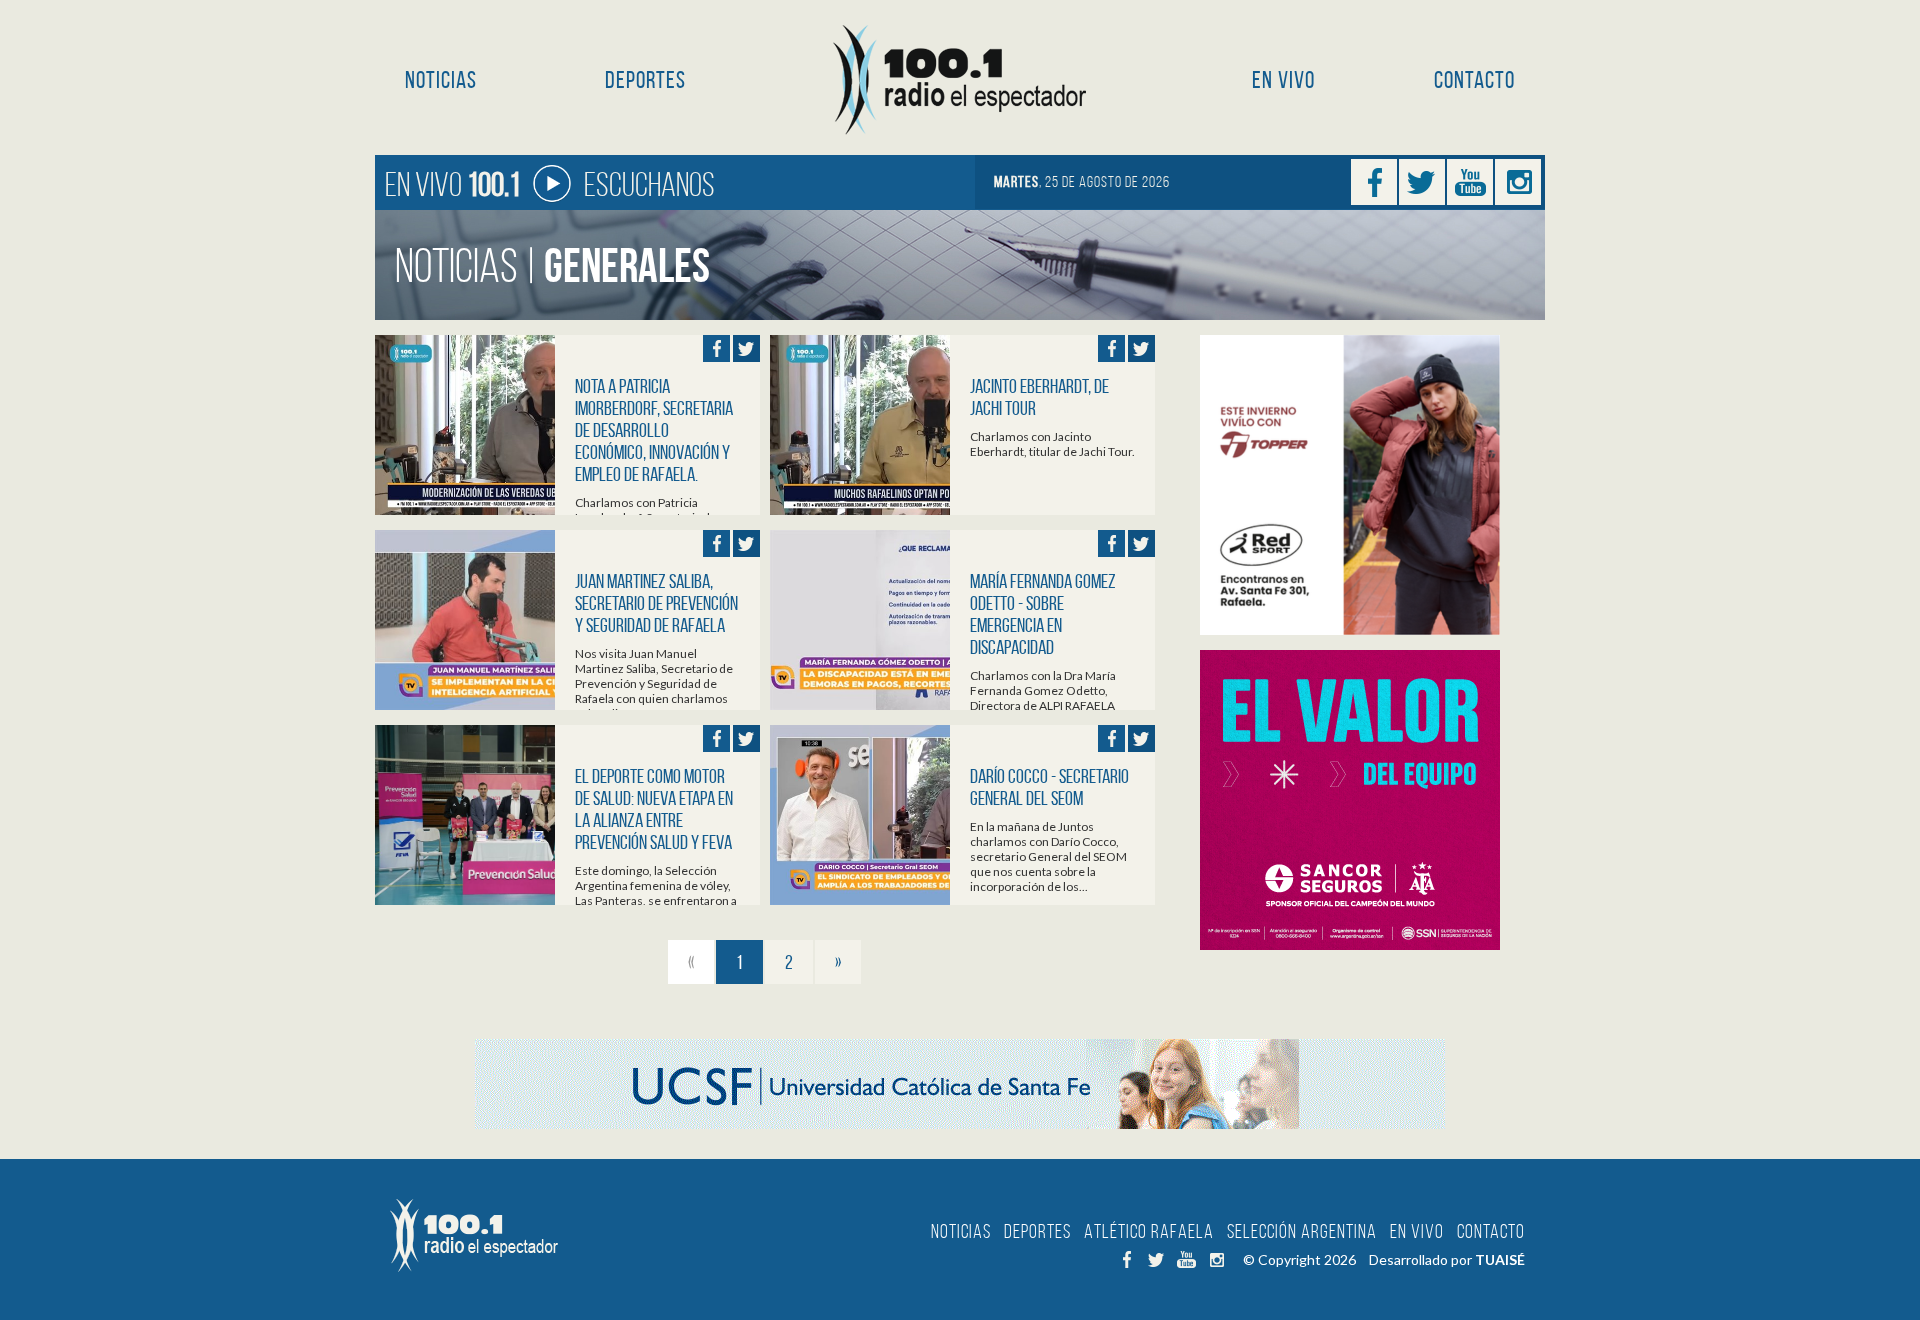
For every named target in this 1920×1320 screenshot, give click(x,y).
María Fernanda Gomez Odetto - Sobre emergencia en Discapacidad (1043, 614)
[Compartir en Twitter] (746, 348)
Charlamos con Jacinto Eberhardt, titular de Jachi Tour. (1052, 444)
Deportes (645, 80)
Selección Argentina (1302, 1231)
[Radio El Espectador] (960, 80)
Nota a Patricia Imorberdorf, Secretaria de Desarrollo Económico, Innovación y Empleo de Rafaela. (654, 430)
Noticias (441, 80)
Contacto (1474, 80)
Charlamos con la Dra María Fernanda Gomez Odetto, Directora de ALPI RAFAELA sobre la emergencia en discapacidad (1043, 705)
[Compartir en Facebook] (716, 348)
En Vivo (1283, 80)
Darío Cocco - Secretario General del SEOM (1049, 787)
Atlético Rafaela (1149, 1231)
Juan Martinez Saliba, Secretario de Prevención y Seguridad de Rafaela (656, 603)
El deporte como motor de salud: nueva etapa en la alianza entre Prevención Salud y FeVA (654, 809)
